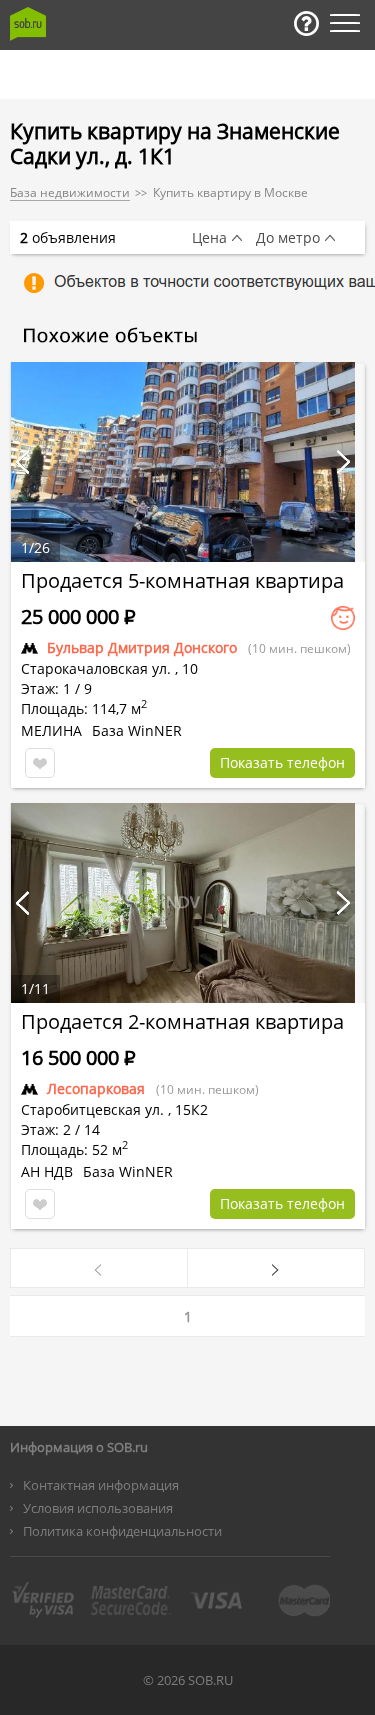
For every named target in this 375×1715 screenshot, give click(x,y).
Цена (209, 238)
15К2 (191, 1109)
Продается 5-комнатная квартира (182, 580)
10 (190, 668)
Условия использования (98, 1508)
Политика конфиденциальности (122, 1531)
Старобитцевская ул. (92, 1109)
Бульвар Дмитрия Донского (142, 647)
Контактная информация (101, 1485)
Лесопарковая (96, 1088)
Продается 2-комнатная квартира (182, 1021)
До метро (288, 238)
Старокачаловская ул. (96, 668)
